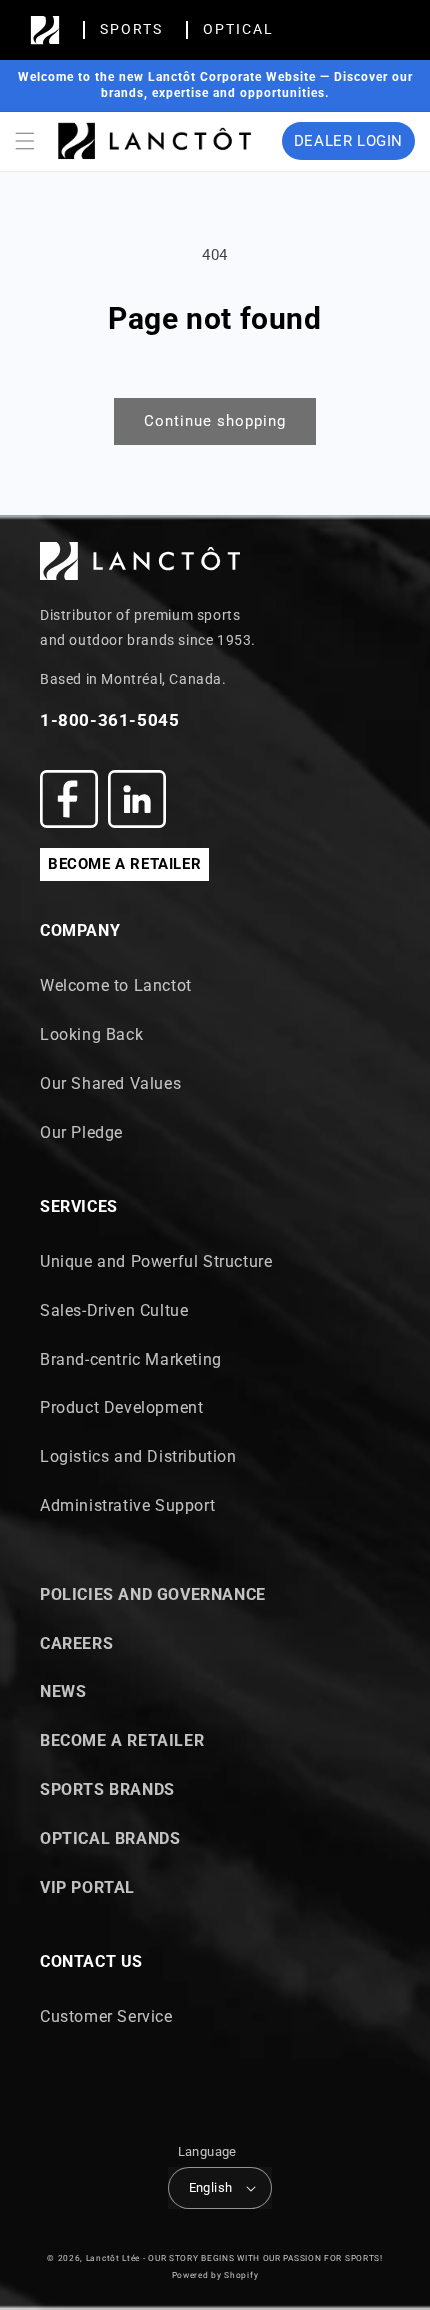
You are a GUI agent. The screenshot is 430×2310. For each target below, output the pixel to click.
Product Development (121, 1407)
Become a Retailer (122, 1740)
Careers (76, 1643)
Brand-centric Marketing (131, 1359)
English (211, 2187)
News (63, 1691)
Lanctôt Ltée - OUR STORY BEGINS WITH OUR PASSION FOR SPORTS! (234, 2258)
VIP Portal (87, 1887)
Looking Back (91, 1034)
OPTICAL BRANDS (110, 1838)
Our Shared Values (110, 1083)
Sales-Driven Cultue (114, 1310)
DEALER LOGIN (348, 141)
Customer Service (106, 2016)
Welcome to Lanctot (116, 985)
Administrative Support (127, 1505)
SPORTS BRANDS (107, 1789)
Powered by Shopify (215, 2275)
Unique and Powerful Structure (156, 1261)
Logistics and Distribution (138, 1456)
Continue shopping (215, 421)
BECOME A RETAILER (124, 864)
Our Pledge (81, 1132)
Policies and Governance (153, 1594)
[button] (25, 141)
